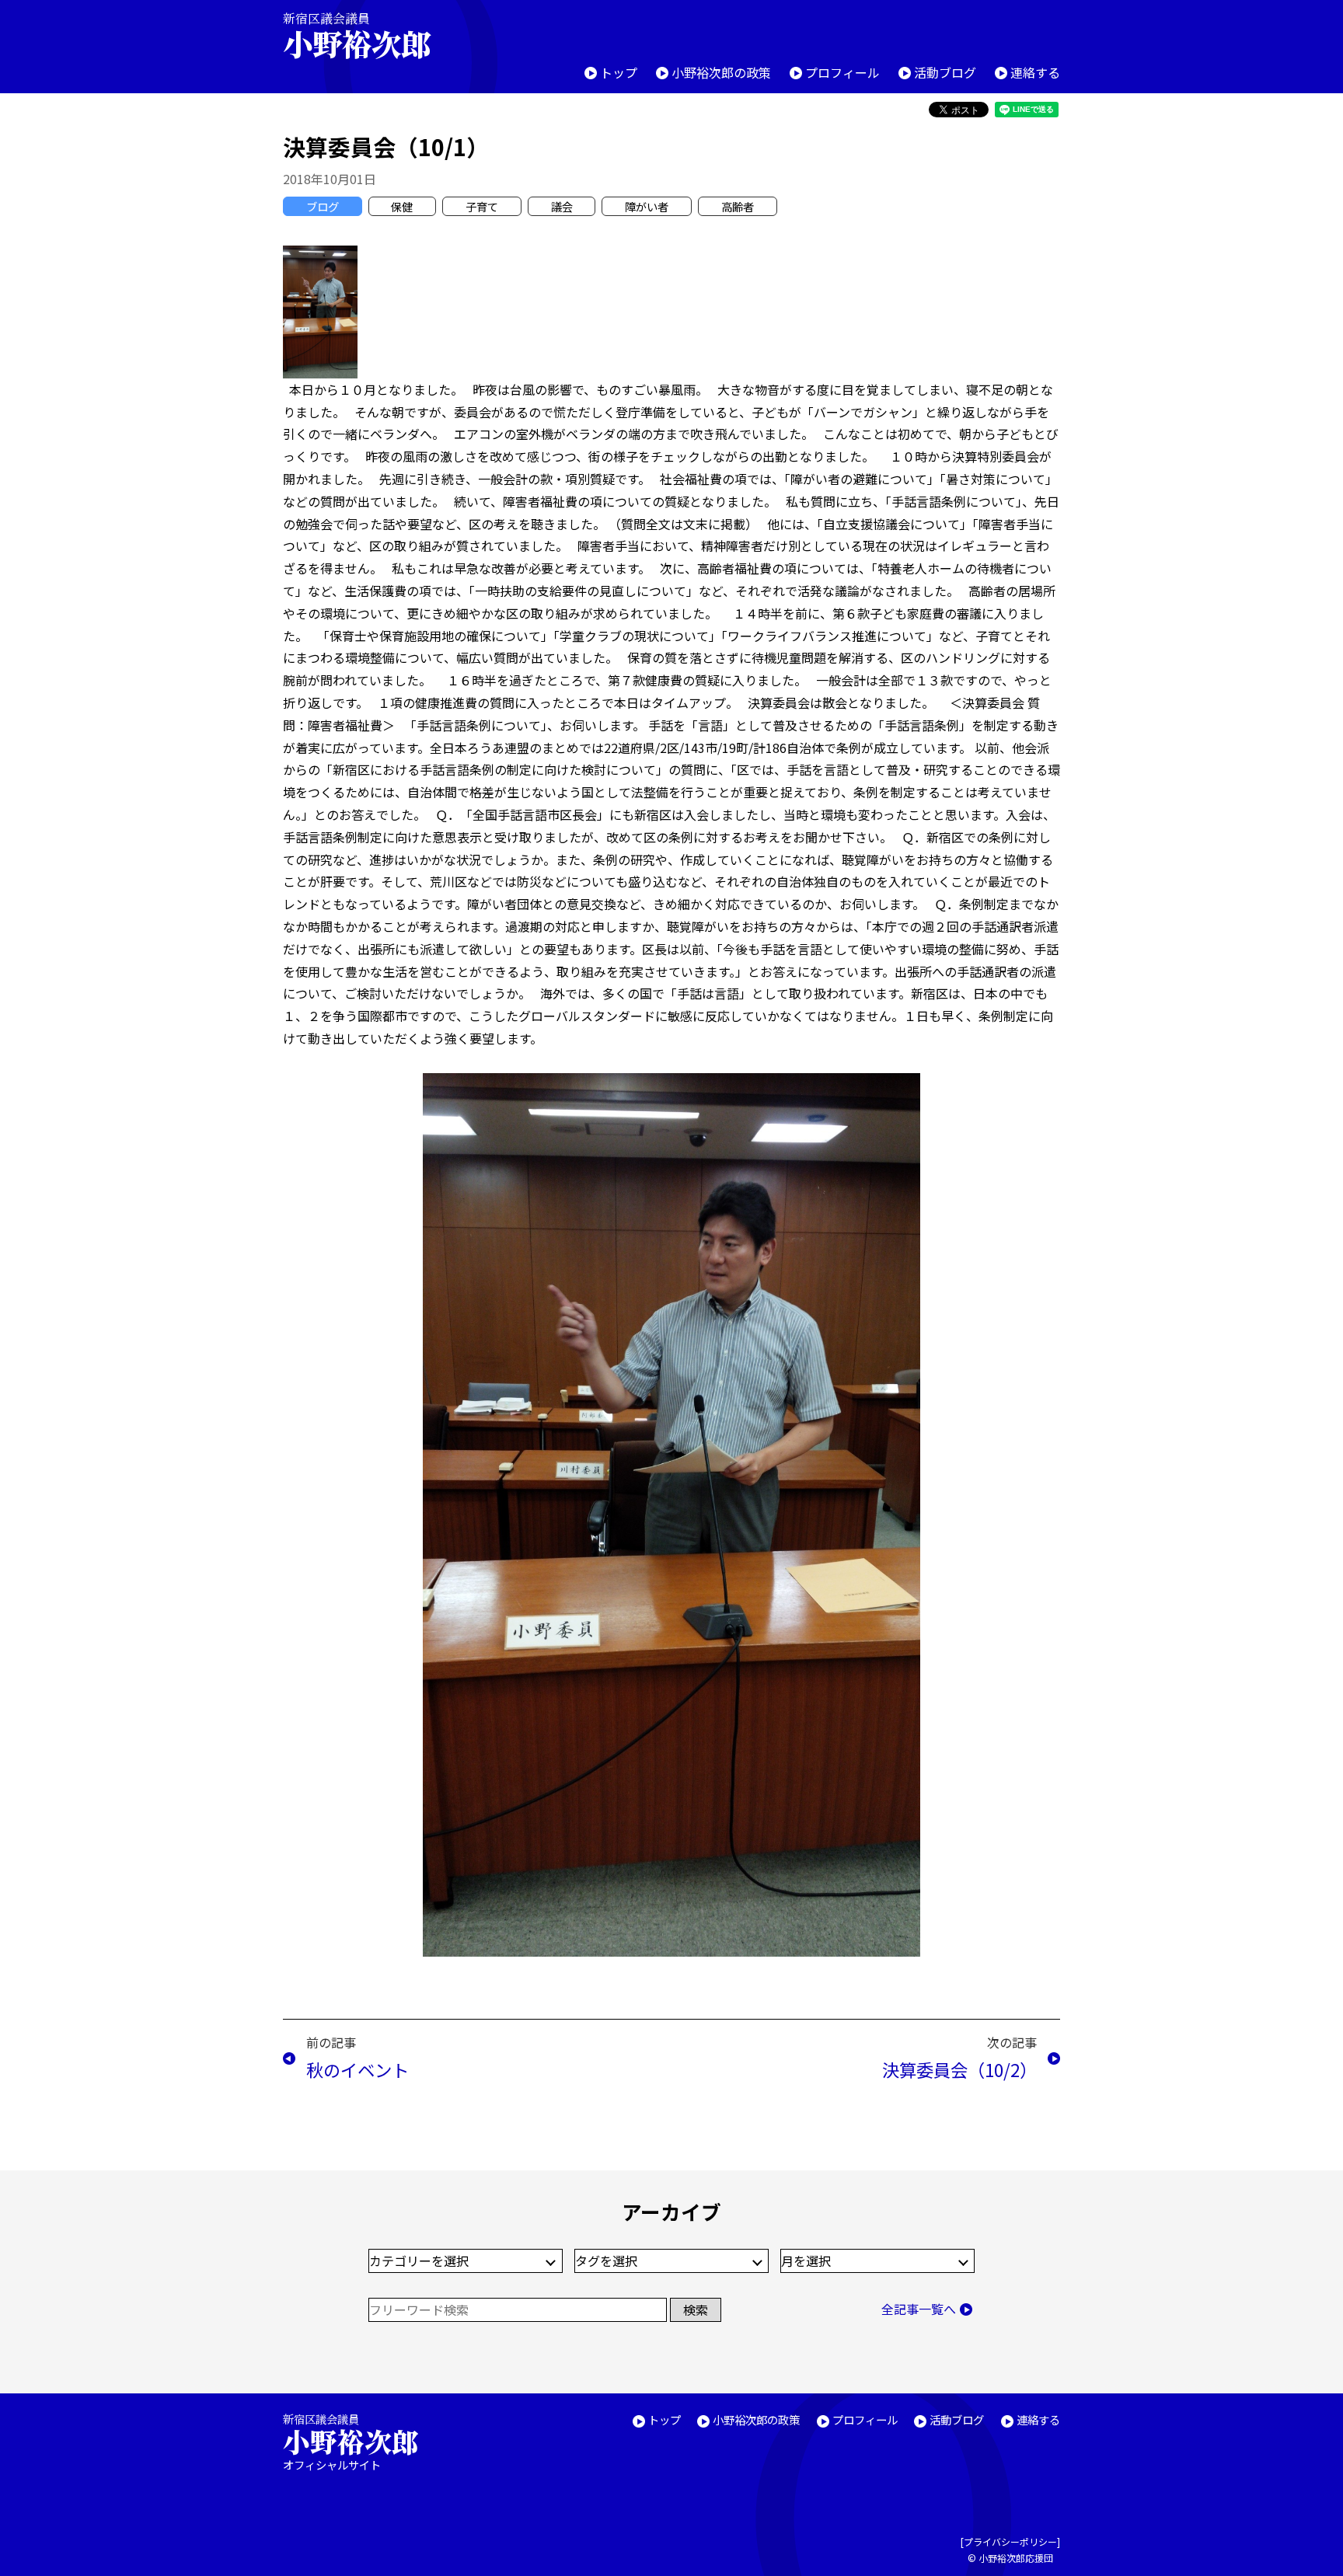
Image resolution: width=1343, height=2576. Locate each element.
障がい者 (647, 206)
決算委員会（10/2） (959, 2069)
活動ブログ (945, 72)
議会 (562, 206)
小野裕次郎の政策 (721, 72)
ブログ (323, 206)
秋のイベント (358, 2069)
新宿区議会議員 (357, 35)
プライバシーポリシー (1010, 2541)
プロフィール (842, 72)
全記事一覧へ (919, 2309)
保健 (402, 206)
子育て (482, 206)
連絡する (1035, 72)
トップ (619, 72)
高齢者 (738, 206)
